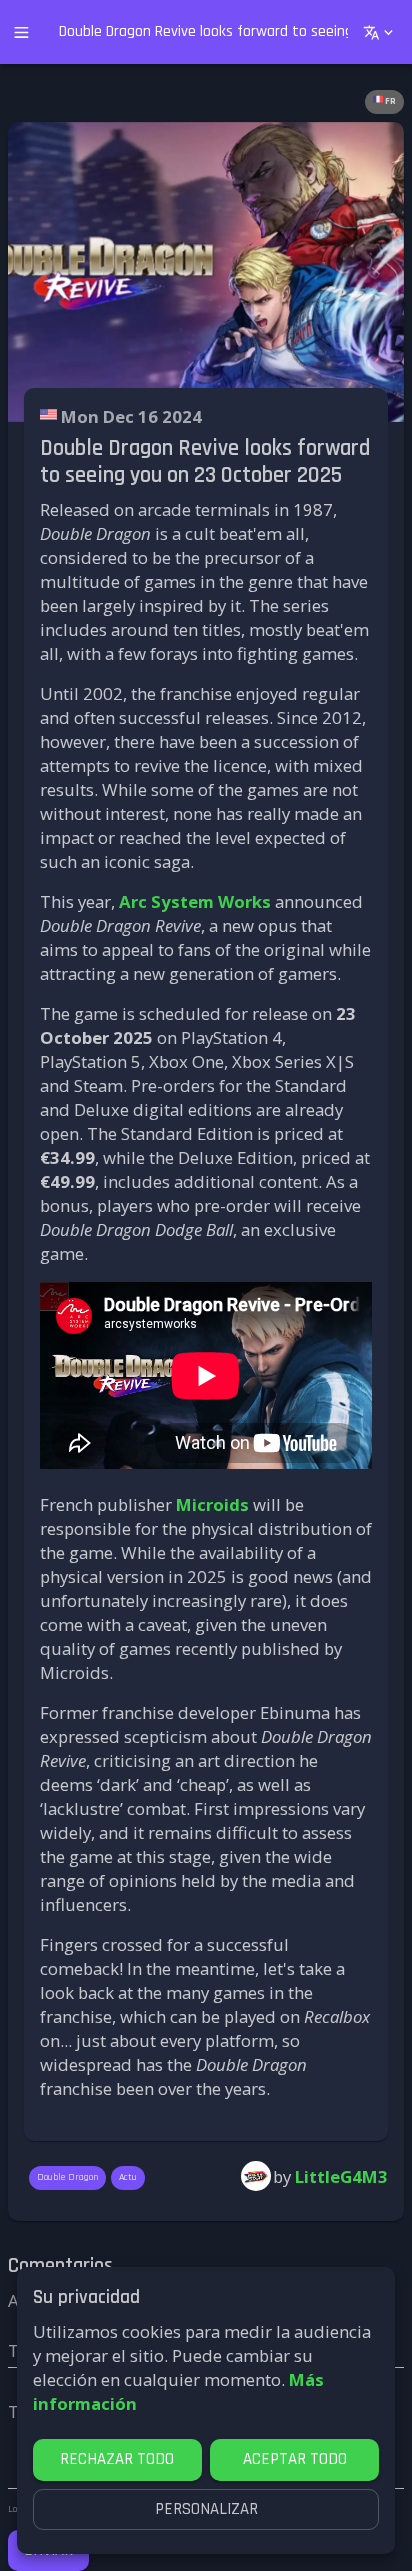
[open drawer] (21, 32)
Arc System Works (195, 901)
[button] (384, 102)
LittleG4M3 (341, 2176)
